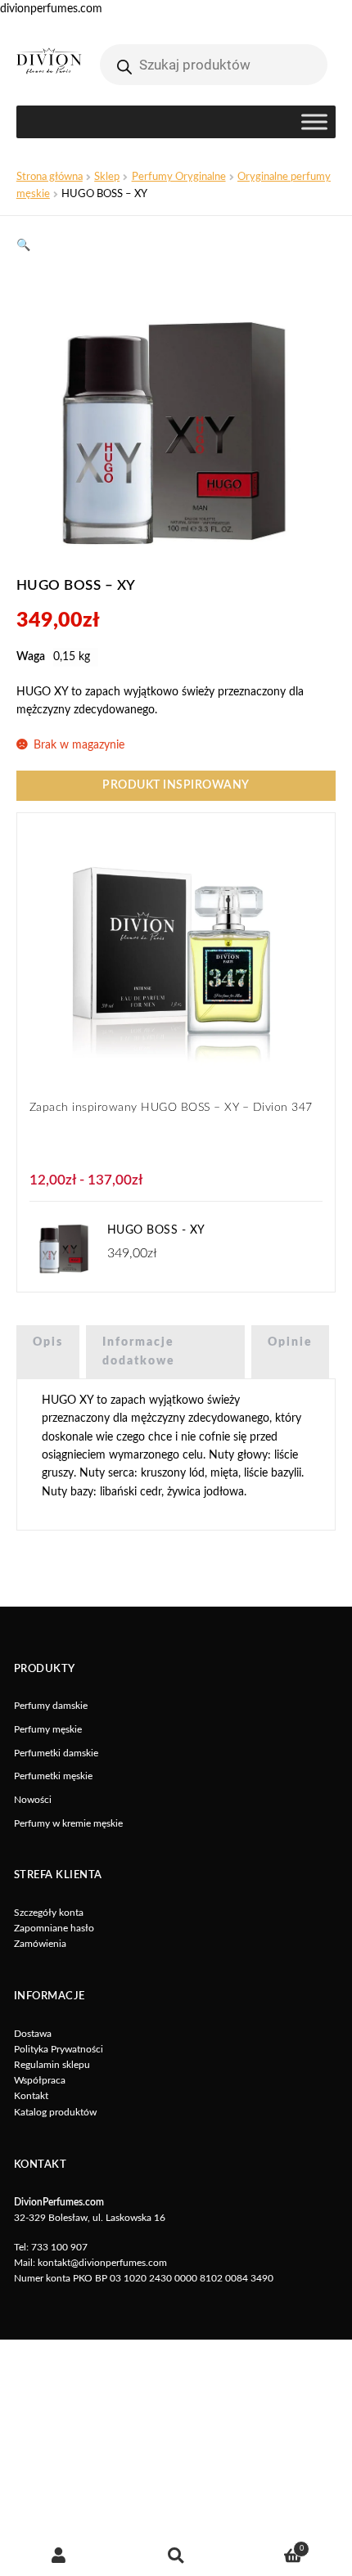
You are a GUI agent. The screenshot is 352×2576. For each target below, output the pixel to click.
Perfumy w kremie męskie (68, 1823)
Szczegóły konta (49, 1913)
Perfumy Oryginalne (179, 177)
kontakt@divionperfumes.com (102, 2263)
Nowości (33, 1800)
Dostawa (33, 2034)
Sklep (107, 177)
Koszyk (269, 2545)
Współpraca (40, 2080)
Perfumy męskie (48, 1729)
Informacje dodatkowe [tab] (139, 1351)
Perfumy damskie (51, 1706)
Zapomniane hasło (54, 1928)
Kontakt (31, 2096)
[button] (23, 245)
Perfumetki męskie (53, 1776)
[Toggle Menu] (314, 122)
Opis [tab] (48, 1342)
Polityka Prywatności (59, 2049)
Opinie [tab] (290, 1342)
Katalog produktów (55, 2112)
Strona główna (50, 177)
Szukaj (176, 2556)
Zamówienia (40, 1944)
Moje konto (59, 2556)
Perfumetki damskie (56, 1753)
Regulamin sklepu (52, 2065)
